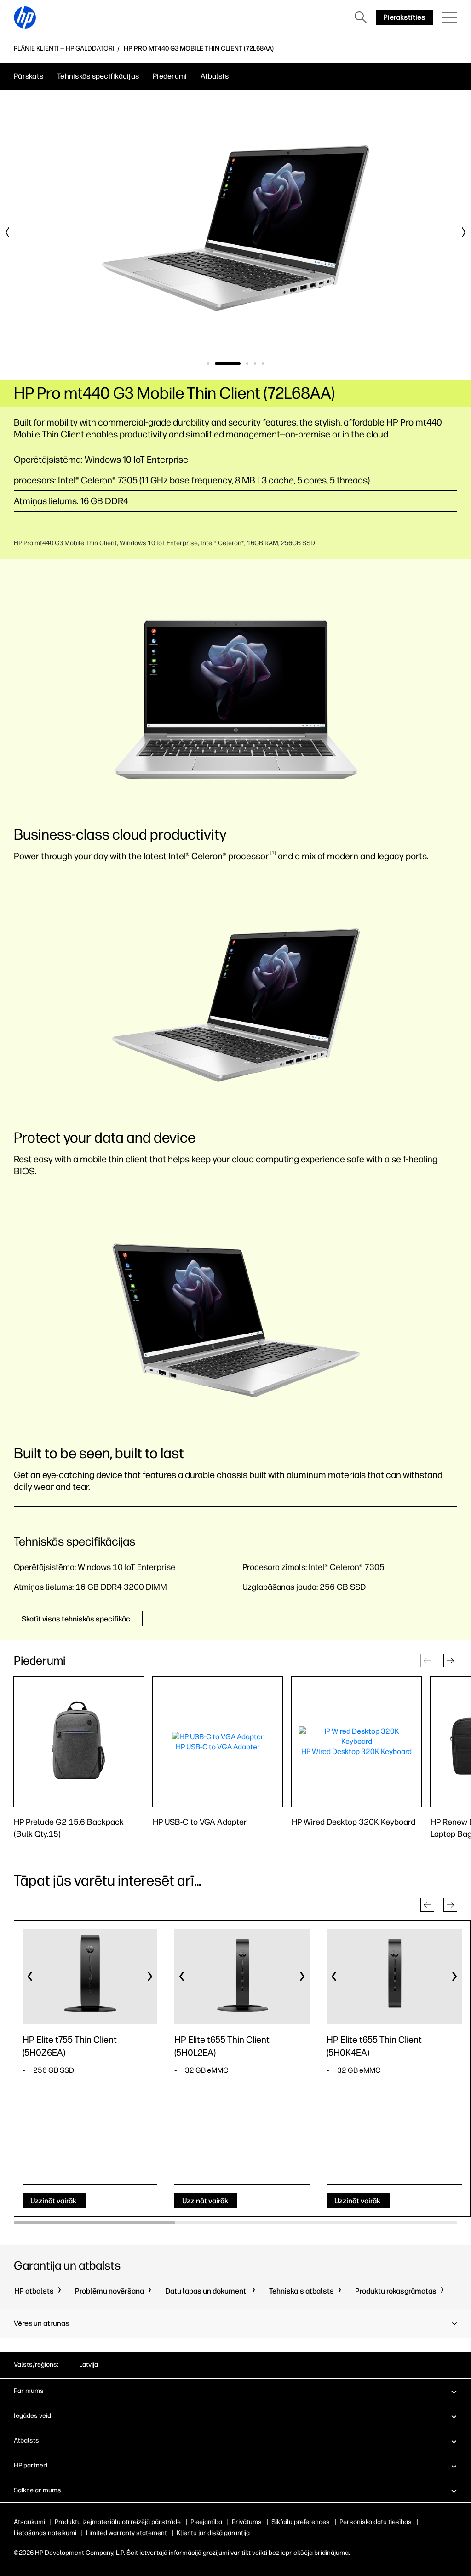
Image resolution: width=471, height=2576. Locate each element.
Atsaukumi (29, 2522)
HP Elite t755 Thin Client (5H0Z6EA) (70, 2046)
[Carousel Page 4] (255, 364)
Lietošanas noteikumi (45, 2533)
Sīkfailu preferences (301, 2522)
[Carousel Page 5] (263, 364)
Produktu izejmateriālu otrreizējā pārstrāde (118, 2522)
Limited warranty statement (126, 2533)
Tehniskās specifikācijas (98, 76)
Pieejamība (206, 2522)
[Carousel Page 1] (208, 364)
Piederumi (170, 76)
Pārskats (29, 76)
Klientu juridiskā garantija (213, 2533)
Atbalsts (215, 76)
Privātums (247, 2522)
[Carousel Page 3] (247, 364)
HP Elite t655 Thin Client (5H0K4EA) (374, 2046)
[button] (450, 1661)
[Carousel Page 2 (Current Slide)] (228, 364)
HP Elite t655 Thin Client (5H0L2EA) (222, 2046)
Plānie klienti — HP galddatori (64, 49)
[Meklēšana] (361, 17)
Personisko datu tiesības (376, 2522)
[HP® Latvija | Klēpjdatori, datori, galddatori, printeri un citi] (25, 17)
